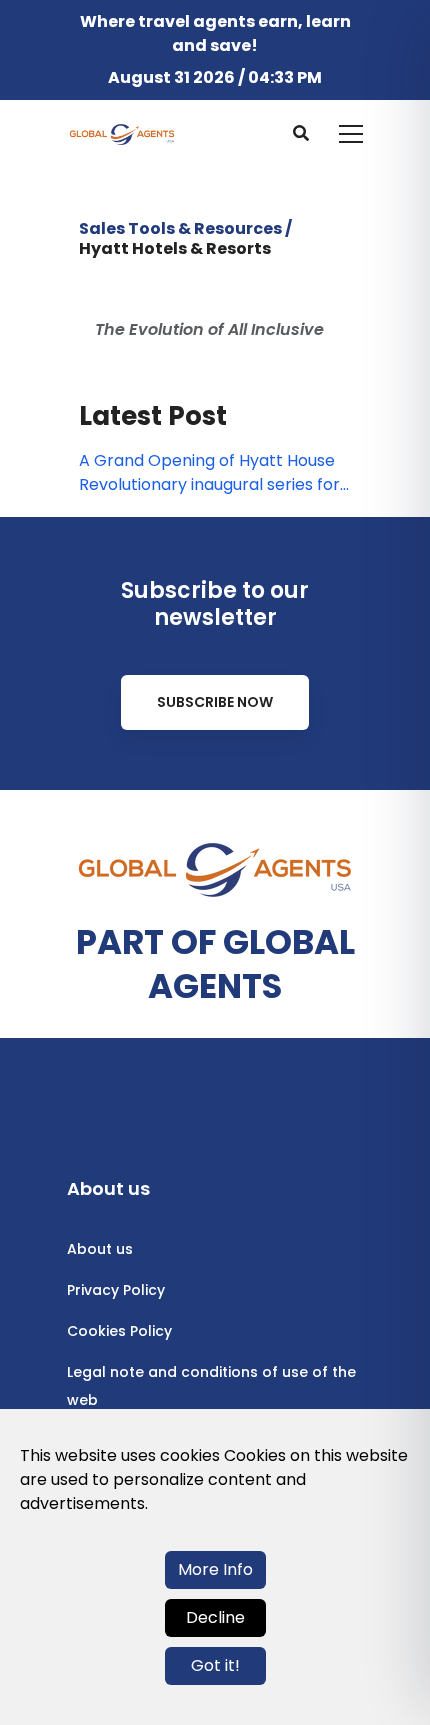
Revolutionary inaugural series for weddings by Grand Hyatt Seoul (209, 485)
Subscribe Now (215, 702)
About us (100, 1249)
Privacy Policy (116, 1290)
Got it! (215, 1665)
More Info (215, 1569)
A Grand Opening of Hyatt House (207, 460)
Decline (215, 1617)
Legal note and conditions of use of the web (211, 1386)
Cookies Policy (119, 1331)
